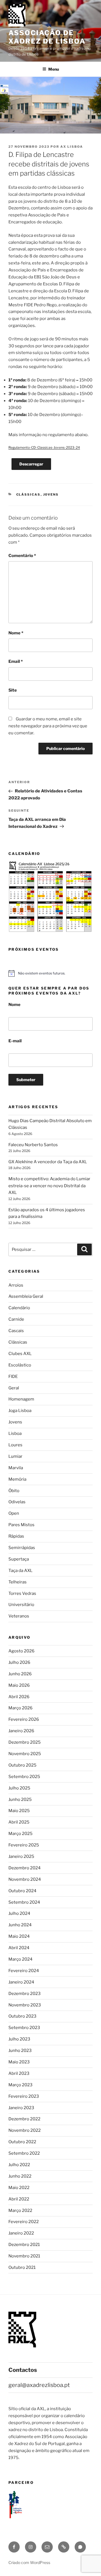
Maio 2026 (19, 1685)
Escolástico (20, 1365)
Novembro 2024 (25, 1879)
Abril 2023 (19, 2073)
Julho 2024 (19, 1913)
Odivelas (17, 1502)
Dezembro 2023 (25, 1994)
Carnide (16, 1319)
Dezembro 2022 (24, 2119)
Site (13, 690)
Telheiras (18, 1582)
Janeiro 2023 (21, 2108)
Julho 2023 (19, 2039)
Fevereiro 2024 (24, 1971)
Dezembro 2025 (25, 1742)
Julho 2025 (19, 1788)
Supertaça (19, 1559)
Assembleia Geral (26, 1296)
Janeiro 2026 (21, 1731)
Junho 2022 (20, 2176)
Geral (14, 1388)
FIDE (13, 1377)
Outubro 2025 (22, 1765)
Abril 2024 (19, 1948)
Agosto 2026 (21, 1651)
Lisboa (15, 1433)
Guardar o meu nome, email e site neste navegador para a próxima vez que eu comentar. (48, 726)
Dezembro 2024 (25, 1868)
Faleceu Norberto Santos (33, 1145)
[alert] (50, 973)
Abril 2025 (19, 1822)
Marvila (16, 1468)
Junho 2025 (20, 1800)
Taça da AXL (20, 1571)
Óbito (14, 1491)
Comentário (22, 556)
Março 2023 (20, 2085)
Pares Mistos (21, 1525)
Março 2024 (20, 1959)
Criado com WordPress (29, 2562)
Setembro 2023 (24, 2028)
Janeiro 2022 (21, 2233)
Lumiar (15, 1456)
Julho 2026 (19, 1662)
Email (16, 661)
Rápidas (16, 1536)
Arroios (16, 1285)
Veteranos (19, 1616)
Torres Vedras (22, 1593)
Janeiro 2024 (21, 1982)
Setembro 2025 (24, 1777)
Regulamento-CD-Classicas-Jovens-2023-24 (44, 447)
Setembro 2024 (24, 1902)
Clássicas (28, 494)
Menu (54, 69)
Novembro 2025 (25, 1754)
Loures (15, 1445)
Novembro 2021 (24, 2256)
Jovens (51, 494)
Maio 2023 (19, 2062)
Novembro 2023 (25, 2005)
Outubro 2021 (22, 2267)
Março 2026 (20, 1708)
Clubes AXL (20, 1354)
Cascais (16, 1331)
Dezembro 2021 (24, 2245)
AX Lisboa (72, 147)
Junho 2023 (20, 2051)
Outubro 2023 (22, 2016)
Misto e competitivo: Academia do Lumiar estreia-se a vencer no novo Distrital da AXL (49, 1186)
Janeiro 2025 (21, 1856)
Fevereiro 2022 (24, 2222)
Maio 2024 (19, 1936)
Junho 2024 (20, 1925)
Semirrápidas (22, 1548)
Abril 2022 (19, 2199)
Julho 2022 (19, 2165)
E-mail (15, 1041)
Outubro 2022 (22, 2142)
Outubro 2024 (22, 1891)
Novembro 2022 (25, 2130)
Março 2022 (20, 2211)
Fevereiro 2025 (24, 1845)
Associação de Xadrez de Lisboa (47, 37)
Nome (16, 633)
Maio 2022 (19, 2188)
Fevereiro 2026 (24, 1719)
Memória (17, 1479)
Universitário (21, 1605)
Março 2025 (20, 1834)
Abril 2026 (19, 1697)
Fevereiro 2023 (24, 2096)
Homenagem (21, 1399)
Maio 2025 (19, 1811)
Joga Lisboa (20, 1411)
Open (14, 1513)
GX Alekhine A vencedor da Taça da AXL (48, 1162)
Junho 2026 (20, 1674)
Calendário (19, 1308)
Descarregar (31, 464)
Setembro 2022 (24, 2153)
